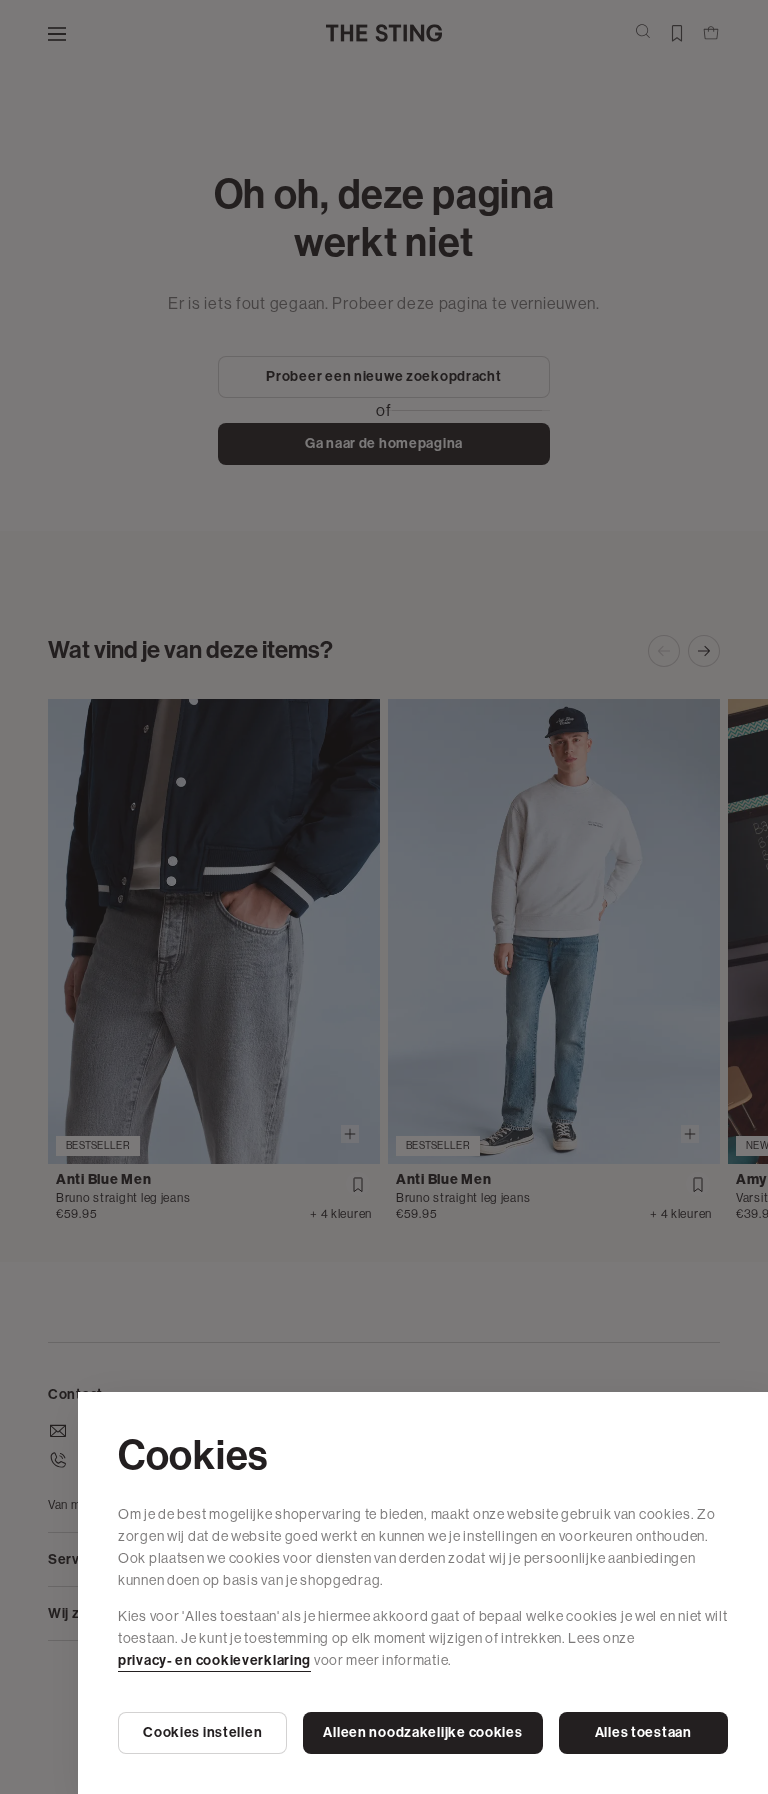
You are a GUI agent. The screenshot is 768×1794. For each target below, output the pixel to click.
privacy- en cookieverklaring (214, 1660)
